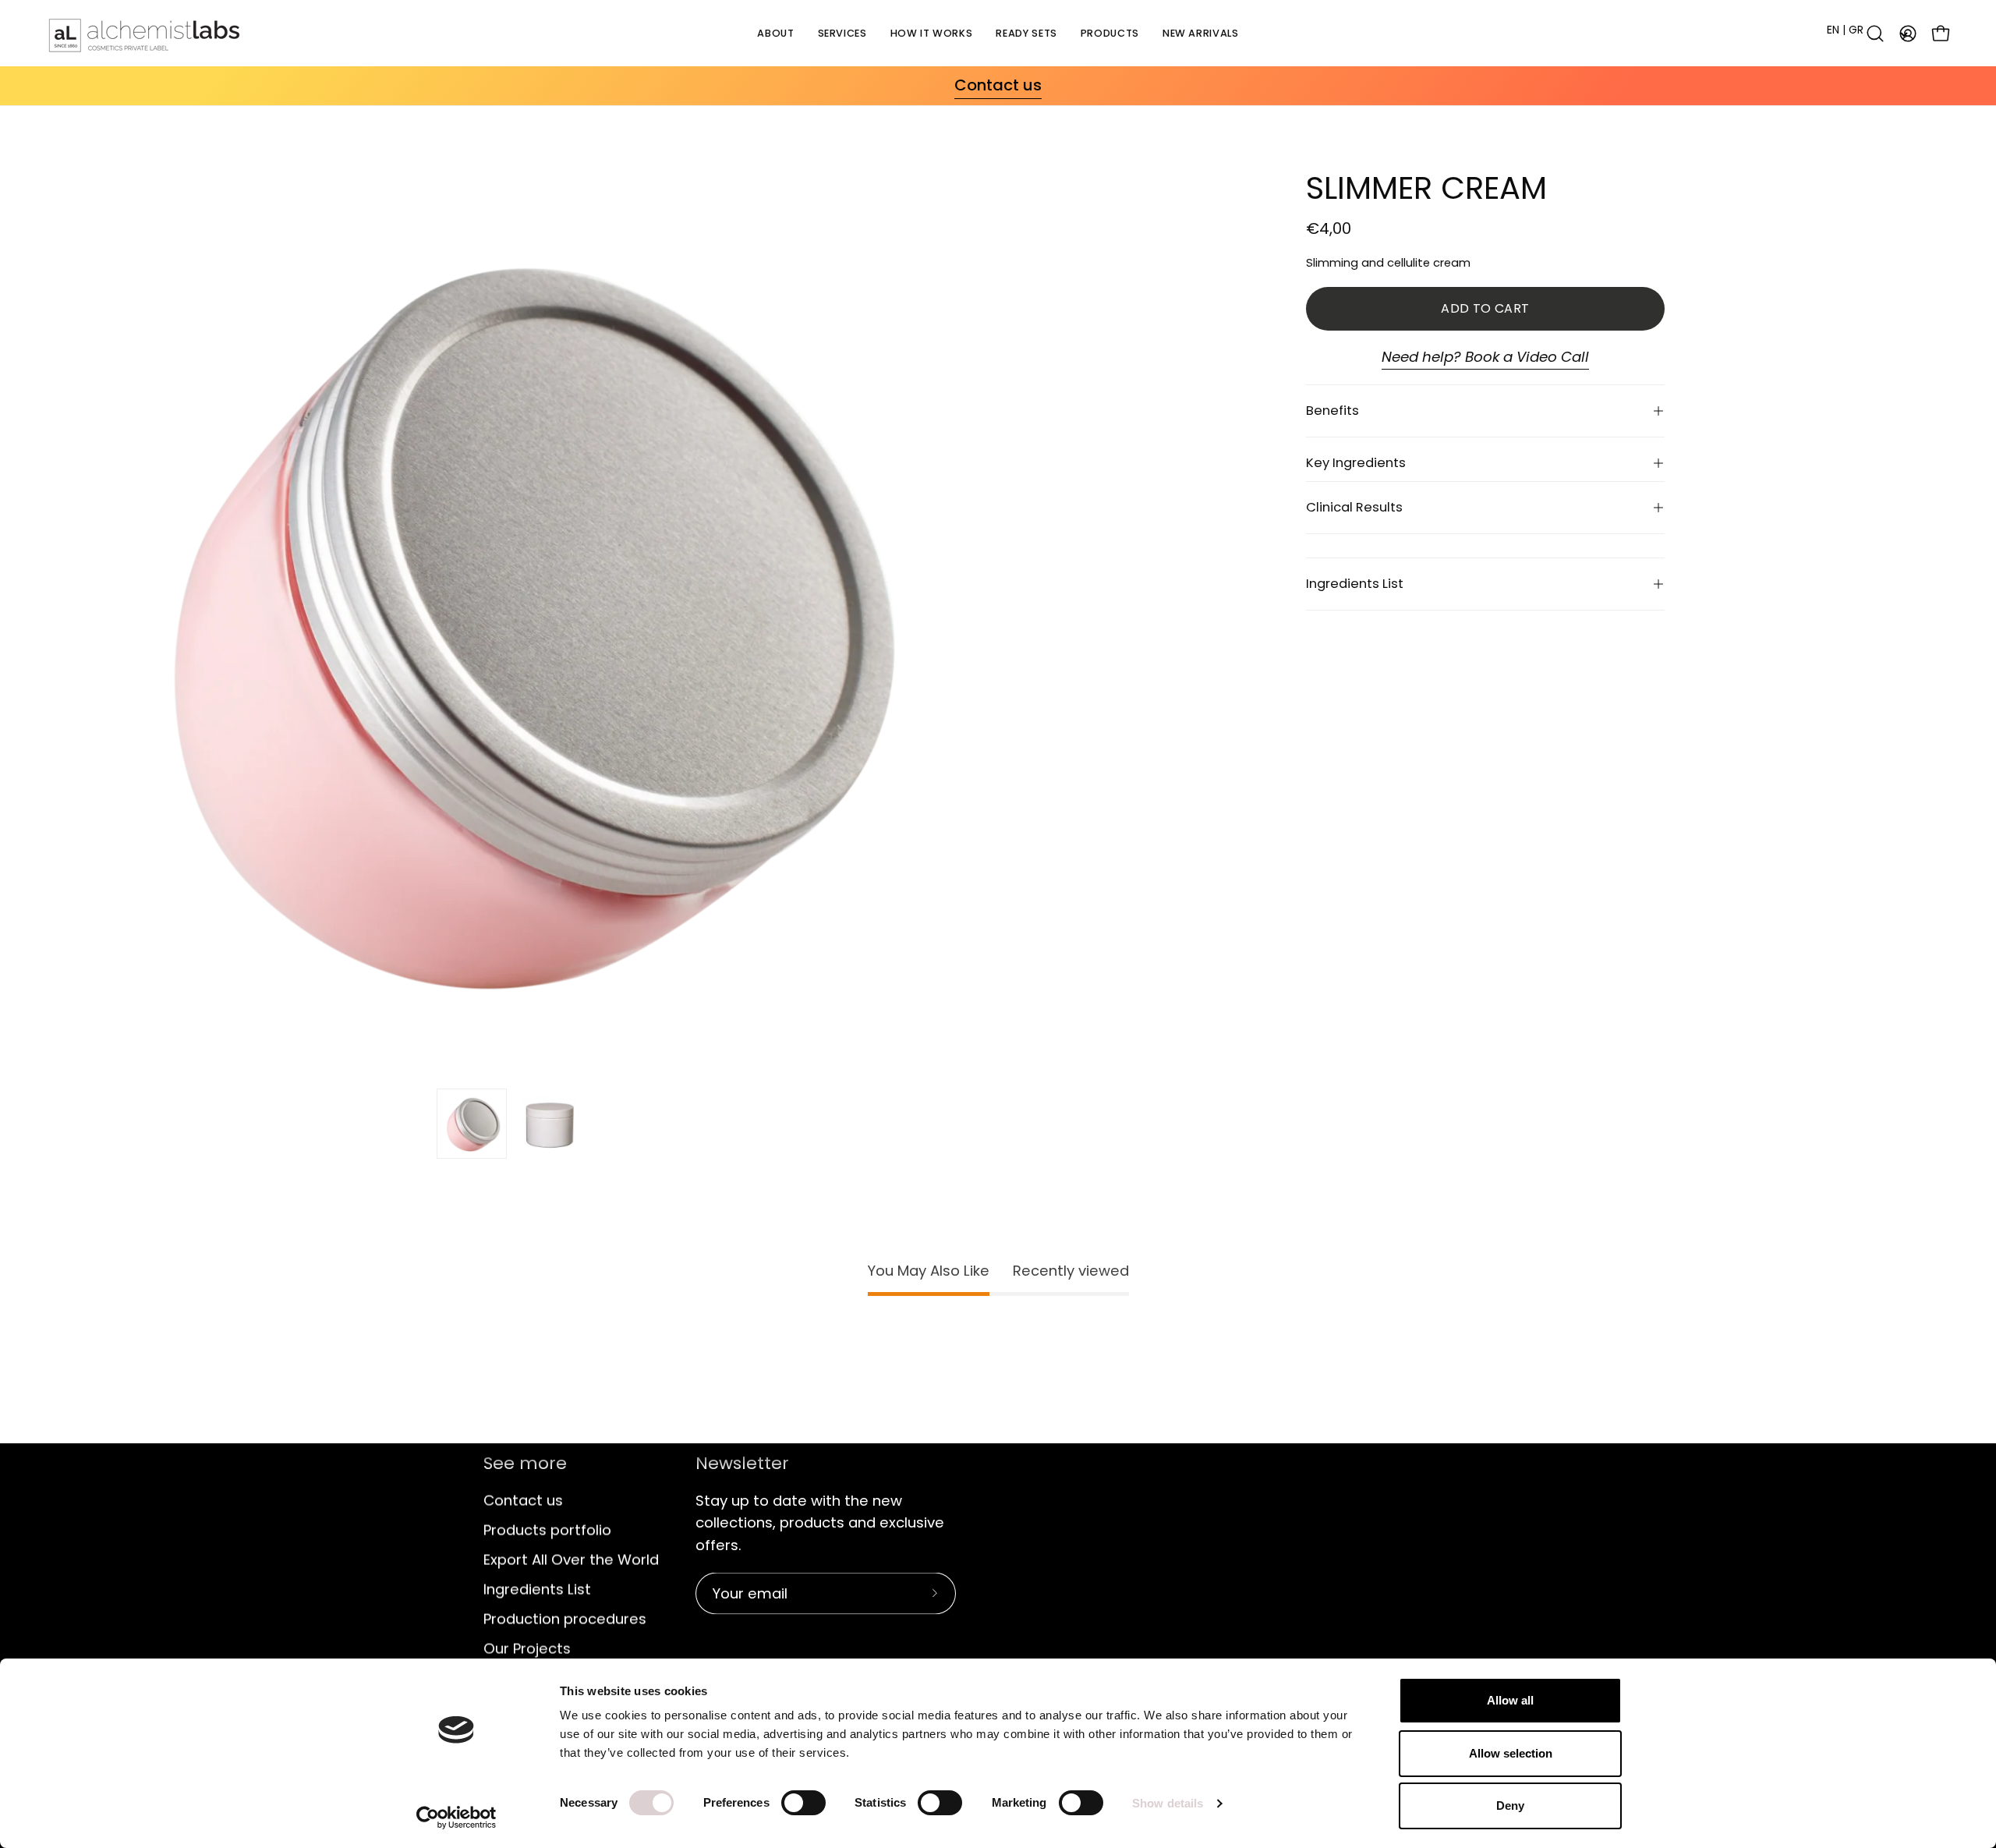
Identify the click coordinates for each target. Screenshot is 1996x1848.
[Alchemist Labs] (144, 33)
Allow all (1510, 1700)
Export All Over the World (571, 1559)
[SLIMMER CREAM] (472, 1124)
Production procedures (565, 1618)
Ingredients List (1355, 584)
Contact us (523, 1500)
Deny (1510, 1806)
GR (1856, 30)
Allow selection (1511, 1753)
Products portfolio (547, 1529)
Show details (1168, 1803)
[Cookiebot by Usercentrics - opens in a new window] (457, 1818)
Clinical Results (1354, 507)
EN (1833, 30)
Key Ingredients (1356, 463)
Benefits (1332, 411)
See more (525, 1464)
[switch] (803, 1803)
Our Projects (527, 1648)
